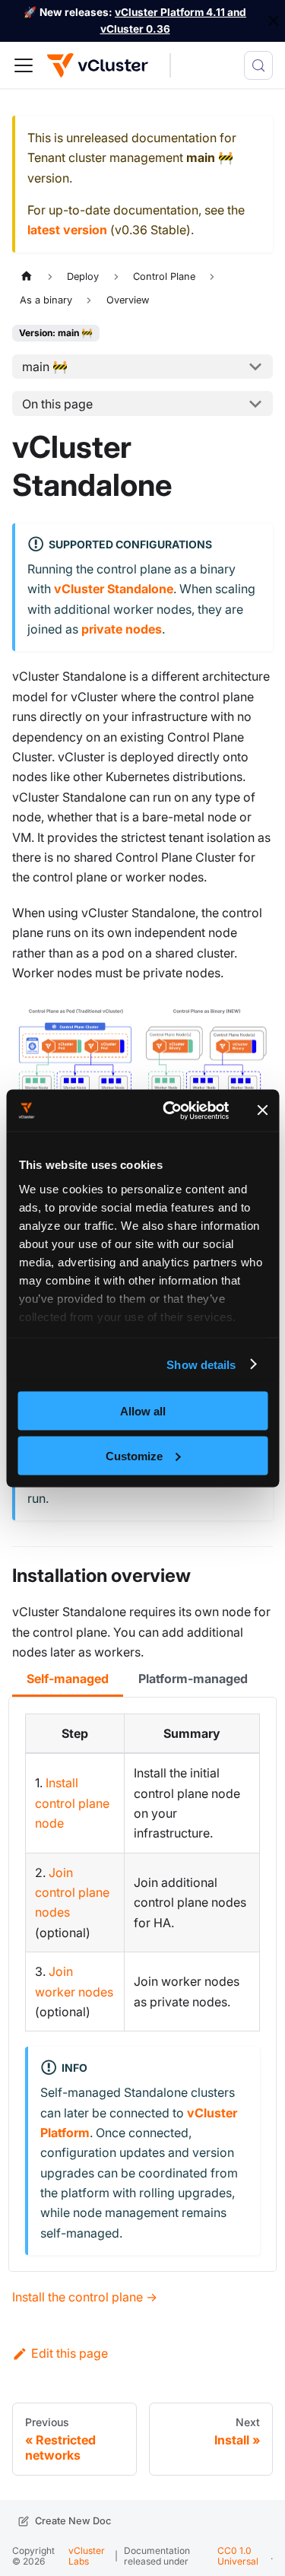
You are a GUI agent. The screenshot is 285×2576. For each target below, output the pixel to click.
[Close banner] (262, 1110)
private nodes (122, 629)
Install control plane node (72, 1803)
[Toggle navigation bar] (24, 65)
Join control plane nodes (72, 1893)
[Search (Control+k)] (258, 65)
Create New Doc (73, 2521)
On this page (57, 404)
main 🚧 (45, 367)
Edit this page (70, 2353)
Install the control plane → (85, 2297)
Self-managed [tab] (68, 1679)
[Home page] (27, 276)
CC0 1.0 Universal (238, 2556)
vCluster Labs (87, 2556)
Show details (201, 1364)
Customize (134, 1455)
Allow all (143, 1411)
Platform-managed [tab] (193, 1679)
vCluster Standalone (114, 589)
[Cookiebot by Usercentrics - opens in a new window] (170, 1110)
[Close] (274, 21)
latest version (67, 230)
